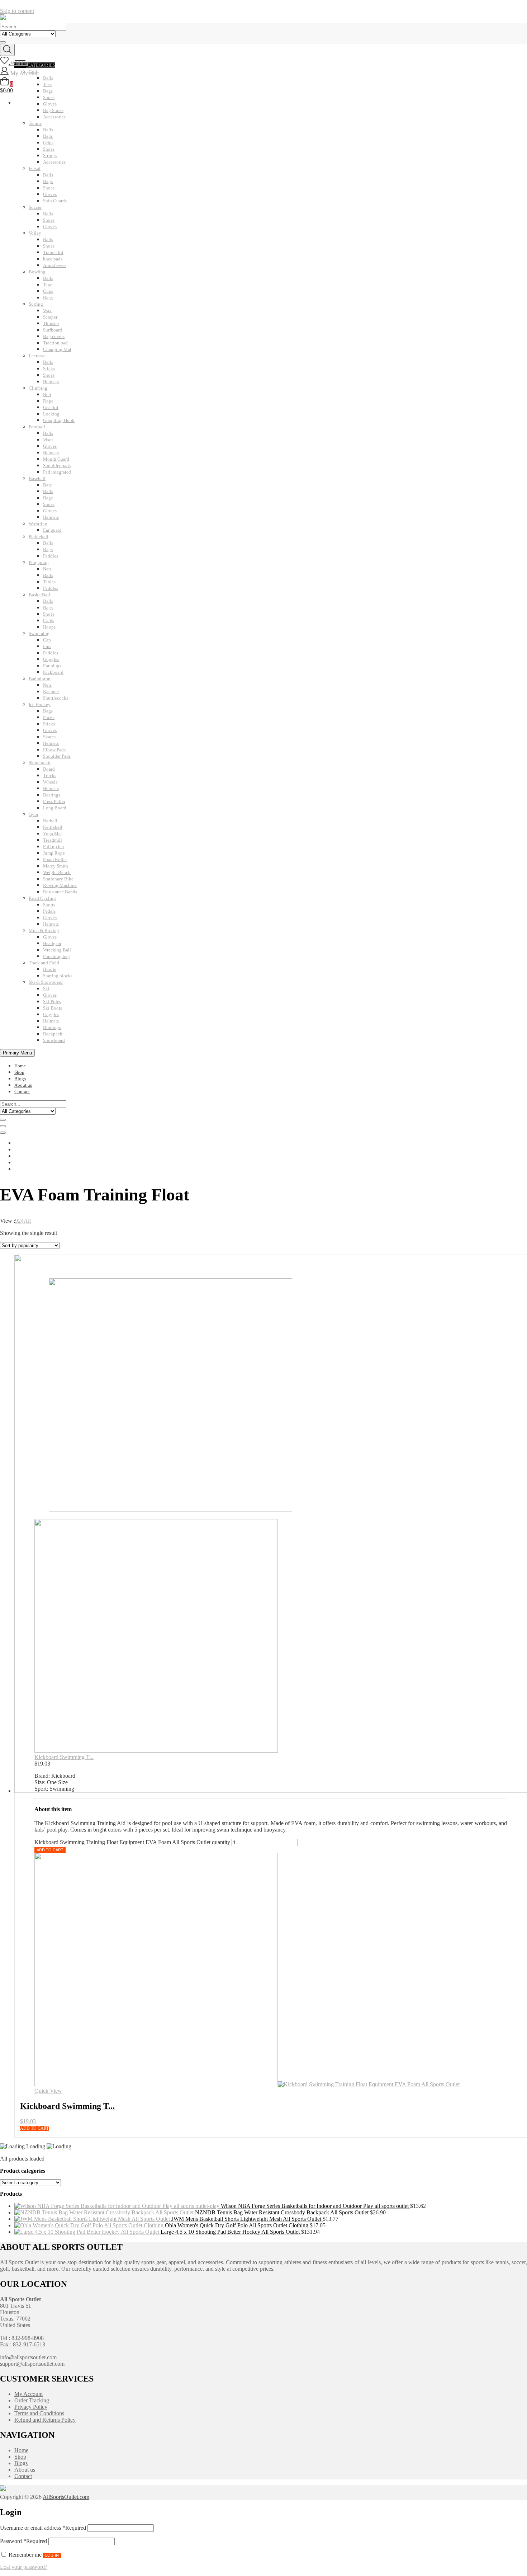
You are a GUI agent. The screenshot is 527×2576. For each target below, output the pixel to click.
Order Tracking (32, 2400)
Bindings (52, 1027)
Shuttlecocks (56, 698)
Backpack (53, 1034)
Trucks (50, 775)
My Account (29, 2394)
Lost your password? (24, 2567)
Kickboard (53, 672)
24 (21, 1221)
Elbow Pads (54, 750)
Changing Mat (57, 349)
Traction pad (55, 343)
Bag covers (54, 336)
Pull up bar (54, 847)
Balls (48, 130)
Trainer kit (53, 252)
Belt (47, 394)
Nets (47, 569)
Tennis (35, 123)
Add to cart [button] (34, 2128)
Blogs (20, 1079)
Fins (47, 646)
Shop (19, 1072)
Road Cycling (42, 898)
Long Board (55, 808)
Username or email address (43, 2528)
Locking (51, 414)
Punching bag (56, 956)
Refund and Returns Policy (45, 2420)
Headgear (52, 943)
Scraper (50, 317)
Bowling (37, 272)
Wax (47, 311)
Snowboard (54, 1040)
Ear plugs (52, 666)
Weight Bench (57, 872)
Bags (48, 136)
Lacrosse (37, 356)
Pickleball (39, 537)
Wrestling (38, 524)
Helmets (51, 382)
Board (49, 769)
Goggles (51, 659)
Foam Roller (55, 859)
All (27, 1221)
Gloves (50, 194)
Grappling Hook (59, 420)
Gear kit (51, 407)
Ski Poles (52, 1002)
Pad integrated (57, 472)
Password (23, 2541)
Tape (48, 285)
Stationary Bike (58, 879)
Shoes (49, 149)
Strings (50, 156)
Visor (48, 440)
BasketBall (39, 595)
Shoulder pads (57, 466)
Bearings (52, 795)
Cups (48, 291)
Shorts (49, 905)
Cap (47, 640)
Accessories (54, 117)
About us (23, 1085)
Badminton (40, 679)
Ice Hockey (40, 704)
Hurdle (50, 969)
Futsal (35, 168)
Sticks (49, 369)
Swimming (39, 633)
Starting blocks (58, 976)
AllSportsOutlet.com (66, 2497)
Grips (48, 143)
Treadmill (53, 840)
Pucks (49, 717)
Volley (35, 233)
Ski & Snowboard (46, 982)
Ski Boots (53, 1008)
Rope (48, 401)
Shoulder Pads (57, 756)
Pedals (49, 911)
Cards (49, 621)
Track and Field (44, 963)
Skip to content (17, 11)
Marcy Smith (56, 866)
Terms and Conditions (39, 2413)
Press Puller (54, 801)
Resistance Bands (60, 892)
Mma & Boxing (44, 930)
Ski (46, 989)
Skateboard (40, 763)
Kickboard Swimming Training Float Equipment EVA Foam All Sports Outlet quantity (132, 1842)
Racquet (51, 692)
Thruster (51, 323)
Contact (22, 1092)
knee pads (53, 259)
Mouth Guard (56, 459)
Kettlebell (53, 827)
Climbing (38, 388)
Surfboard (53, 330)
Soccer (35, 207)
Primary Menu (17, 1053)
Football (37, 427)
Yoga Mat (53, 834)
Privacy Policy (31, 2407)
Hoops (49, 627)
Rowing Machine (60, 885)
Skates (49, 737)
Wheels (50, 782)
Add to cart (50, 1850)
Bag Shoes (53, 110)
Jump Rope (54, 853)
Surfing (36, 304)
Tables (49, 582)
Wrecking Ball (57, 950)
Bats (47, 485)
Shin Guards (55, 201)
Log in (52, 2555)
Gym (33, 814)
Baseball (37, 478)
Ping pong (39, 562)
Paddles (51, 556)
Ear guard (52, 530)
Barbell (50, 821)
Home (20, 1066)
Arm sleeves (55, 265)
